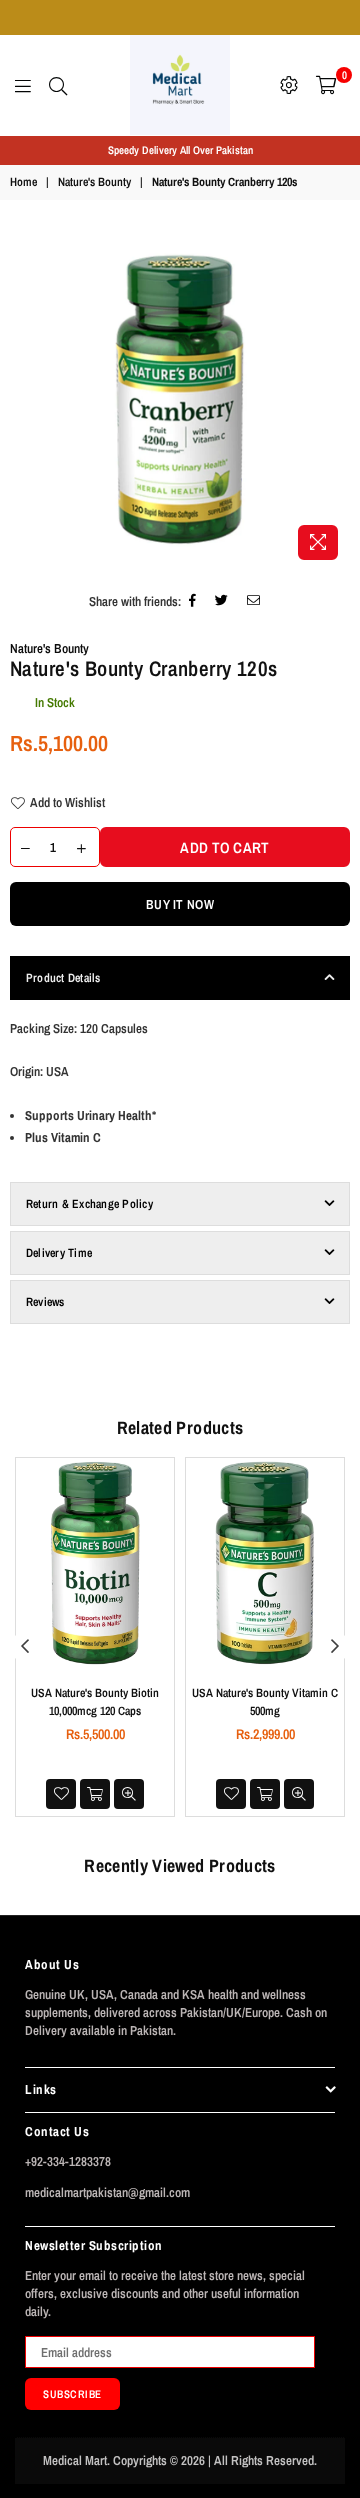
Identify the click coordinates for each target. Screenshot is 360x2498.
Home (23, 182)
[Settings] (289, 85)
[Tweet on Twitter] (222, 602)
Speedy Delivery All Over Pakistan (180, 150)
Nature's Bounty (94, 182)
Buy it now (180, 904)
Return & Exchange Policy (89, 1204)
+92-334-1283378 (68, 2161)
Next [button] (335, 1647)
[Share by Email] (254, 602)
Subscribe (72, 2394)
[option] (180, 150)
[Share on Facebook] (193, 602)
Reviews (45, 1302)
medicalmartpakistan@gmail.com (107, 2192)
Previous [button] (25, 1647)
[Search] (58, 85)
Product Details (63, 978)
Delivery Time (59, 1253)
